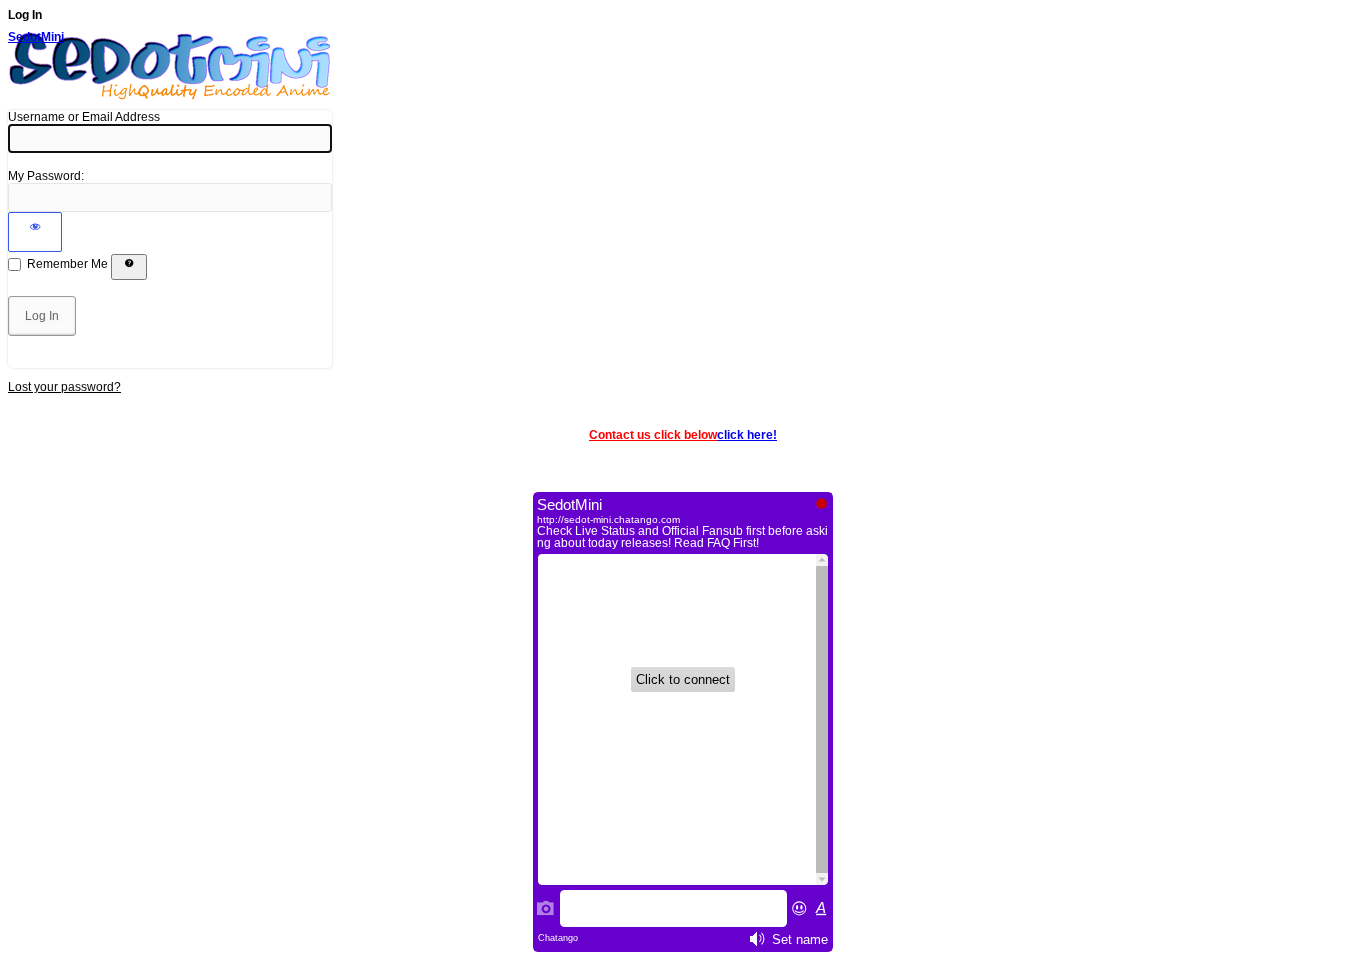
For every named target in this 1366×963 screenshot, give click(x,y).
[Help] (129, 267)
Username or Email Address (84, 117)
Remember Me (67, 264)
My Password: (46, 176)
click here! (747, 435)
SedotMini (36, 37)
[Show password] (35, 232)
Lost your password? (64, 387)
